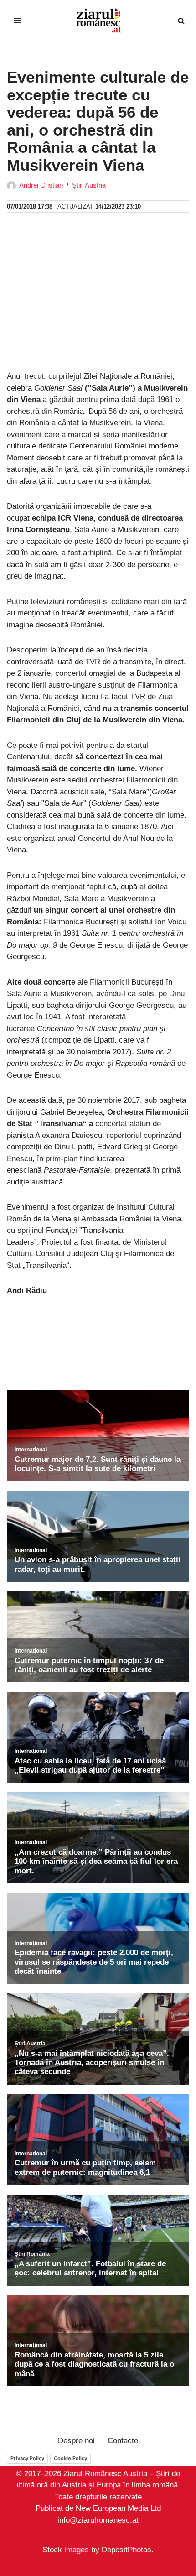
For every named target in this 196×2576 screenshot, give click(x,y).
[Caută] (181, 21)
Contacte (123, 2441)
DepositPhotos (126, 2550)
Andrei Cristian (41, 185)
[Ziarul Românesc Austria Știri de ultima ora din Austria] (98, 21)
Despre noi (76, 2441)
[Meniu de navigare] (18, 21)
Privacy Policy (27, 2458)
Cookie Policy (70, 2458)
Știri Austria (89, 185)
